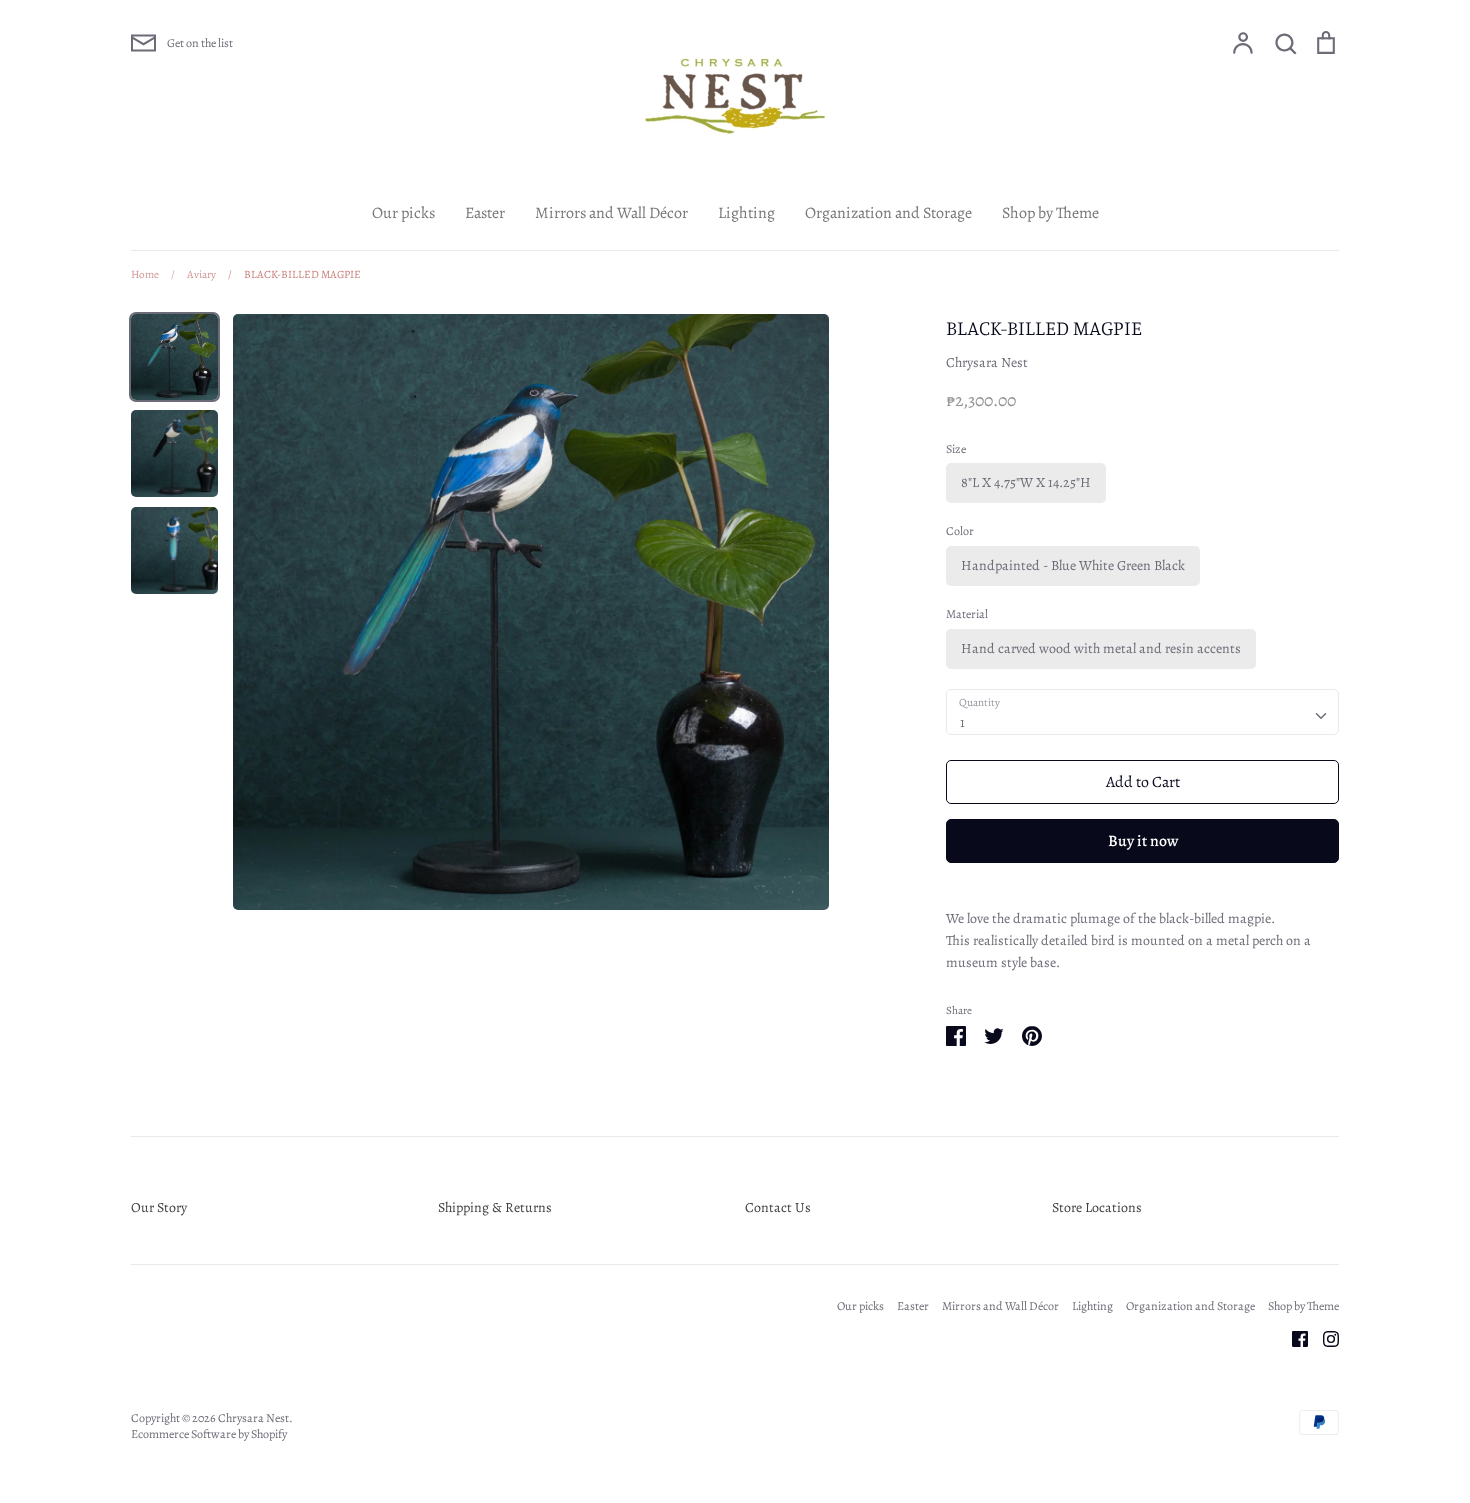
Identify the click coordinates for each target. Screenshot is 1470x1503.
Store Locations (1097, 1207)
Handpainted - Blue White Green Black (1073, 565)
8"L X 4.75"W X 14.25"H (1026, 482)
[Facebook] (1292, 1337)
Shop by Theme (1050, 213)
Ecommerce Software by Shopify (209, 1434)
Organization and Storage (888, 213)
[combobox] (1142, 712)
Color (960, 531)
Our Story (159, 1207)
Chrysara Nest (987, 362)
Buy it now (1143, 840)
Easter (485, 213)
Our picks (403, 213)
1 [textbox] (962, 722)
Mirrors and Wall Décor (611, 213)
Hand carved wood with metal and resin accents (1101, 648)
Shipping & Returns (495, 1207)
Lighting (746, 213)
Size (956, 449)
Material (967, 614)
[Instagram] (1323, 1337)
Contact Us (778, 1207)
